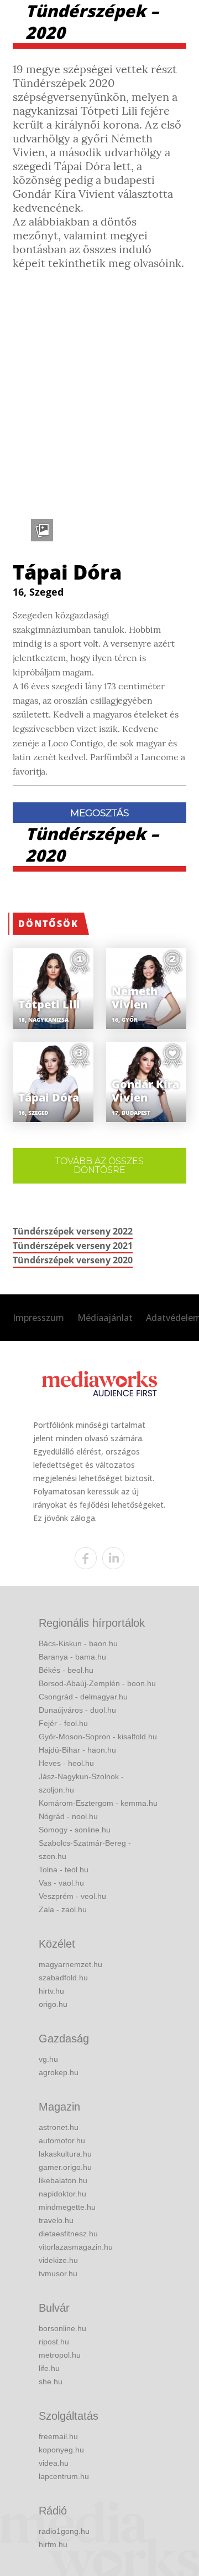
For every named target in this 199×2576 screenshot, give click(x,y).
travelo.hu (56, 2220)
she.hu (51, 2382)
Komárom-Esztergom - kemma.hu (98, 1803)
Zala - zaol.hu (63, 1909)
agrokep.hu (59, 2072)
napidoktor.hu (62, 2194)
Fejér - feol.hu (63, 1723)
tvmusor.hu (58, 2273)
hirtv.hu (51, 1991)
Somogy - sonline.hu (75, 1830)
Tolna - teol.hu (64, 1870)
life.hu (49, 2368)
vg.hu (48, 2059)
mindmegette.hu (67, 2207)
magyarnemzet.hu (70, 1964)
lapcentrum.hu (64, 2476)
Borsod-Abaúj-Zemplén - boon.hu (97, 1683)
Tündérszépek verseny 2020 (73, 1260)
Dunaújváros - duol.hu (77, 1710)
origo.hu (53, 2004)
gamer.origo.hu (65, 2167)
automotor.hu (62, 2140)
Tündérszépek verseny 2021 (73, 1246)
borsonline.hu (62, 2328)
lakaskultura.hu (65, 2154)
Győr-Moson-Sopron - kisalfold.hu (98, 1737)
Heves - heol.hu (66, 1763)
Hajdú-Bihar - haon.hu (77, 1750)
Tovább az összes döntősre (99, 1166)
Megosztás (99, 813)
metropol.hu (60, 2355)
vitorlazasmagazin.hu (76, 2247)
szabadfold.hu (63, 1978)
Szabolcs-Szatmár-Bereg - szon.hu (85, 1850)
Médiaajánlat (105, 1318)
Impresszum (38, 1318)
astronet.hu (59, 2127)
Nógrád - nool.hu (68, 1816)
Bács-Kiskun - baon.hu (78, 1643)
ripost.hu (54, 2342)
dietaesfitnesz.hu (68, 2234)
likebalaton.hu (63, 2180)
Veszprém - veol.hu (72, 1896)
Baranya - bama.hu (72, 1657)
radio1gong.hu (64, 2531)
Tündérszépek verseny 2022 (73, 1231)
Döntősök (48, 924)
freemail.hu (58, 2436)
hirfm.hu (53, 2544)
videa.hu (54, 2463)
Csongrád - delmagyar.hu (83, 1697)
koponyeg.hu (61, 2450)
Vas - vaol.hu (61, 1883)
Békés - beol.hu (66, 1670)
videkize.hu (58, 2260)
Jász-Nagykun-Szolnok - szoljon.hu (81, 1783)
